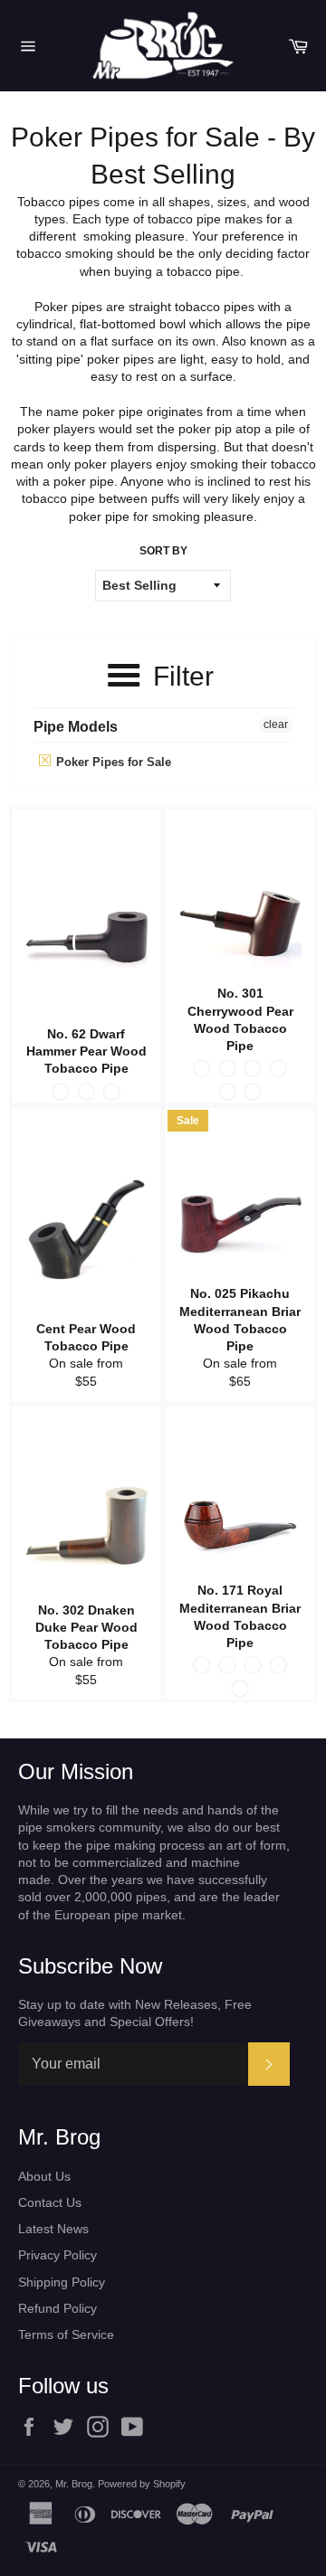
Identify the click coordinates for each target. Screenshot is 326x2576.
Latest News (53, 2229)
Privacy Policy (58, 2255)
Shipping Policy (62, 2282)
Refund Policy (58, 2308)
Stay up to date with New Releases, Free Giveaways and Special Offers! (135, 2013)
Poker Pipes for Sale (112, 762)
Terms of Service (66, 2334)
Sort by (163, 551)
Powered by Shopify (142, 2484)
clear (276, 724)
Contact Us (50, 2202)
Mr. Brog (74, 2484)
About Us (44, 2176)
